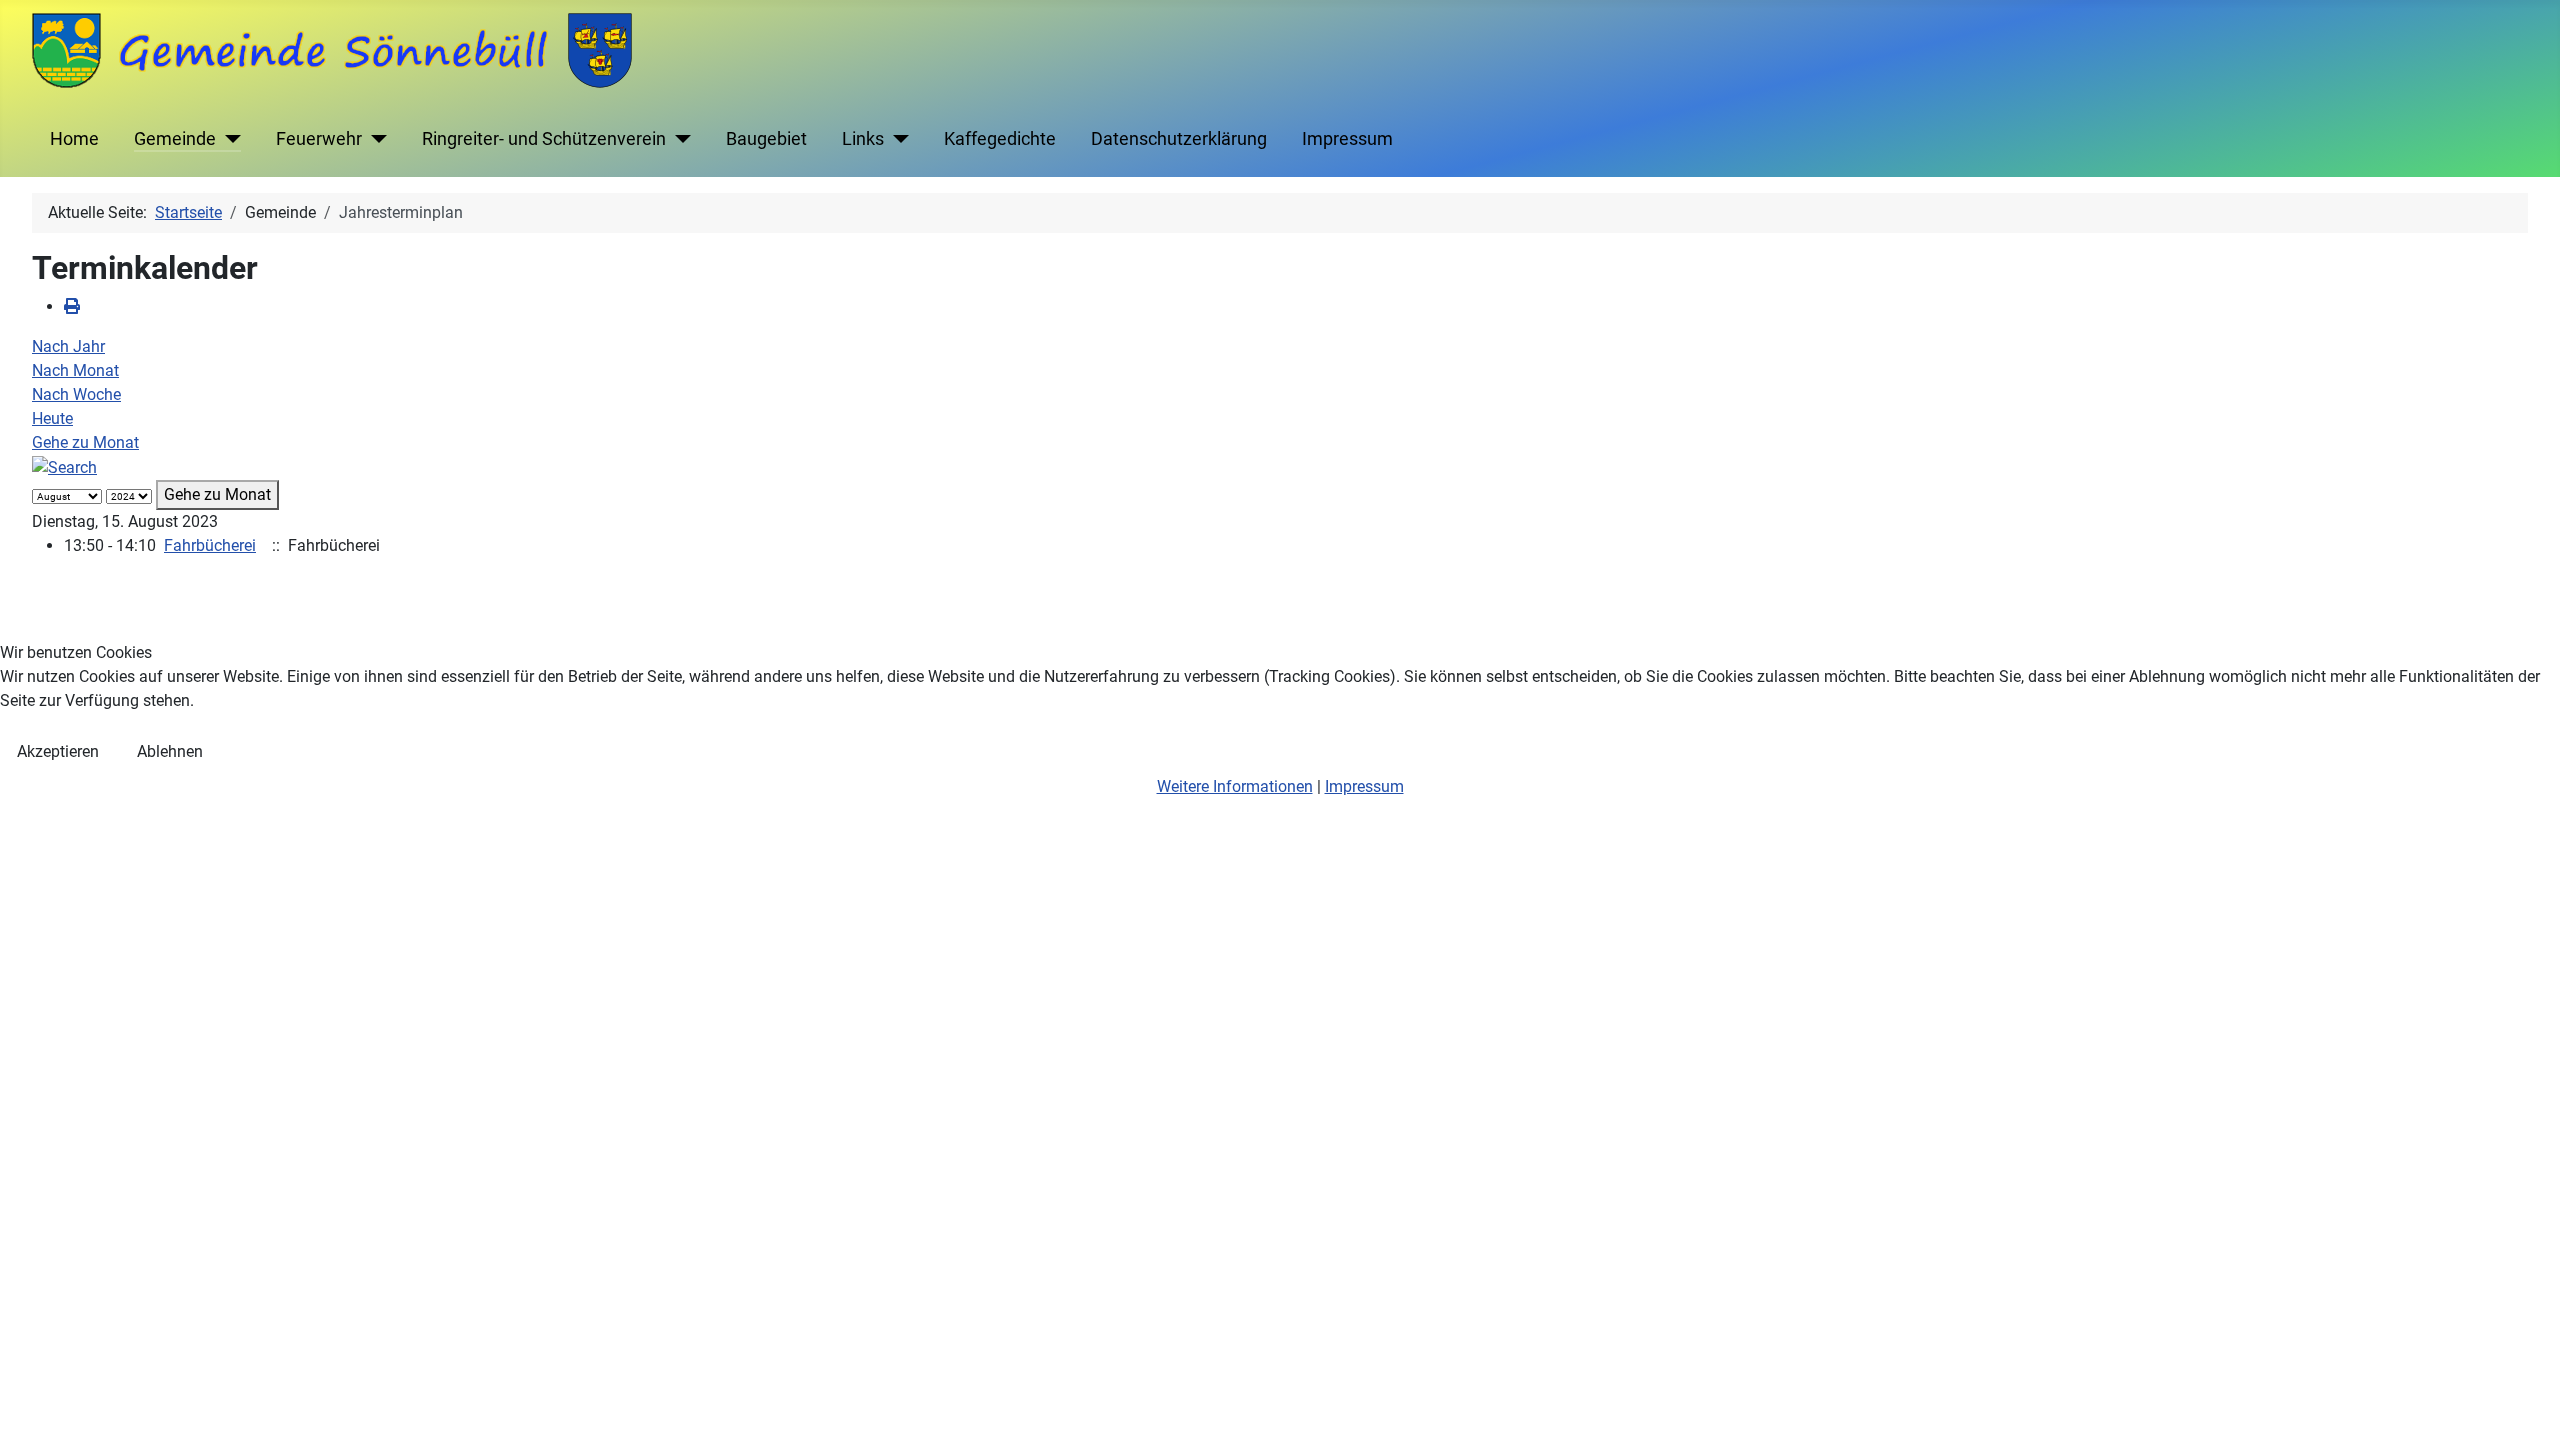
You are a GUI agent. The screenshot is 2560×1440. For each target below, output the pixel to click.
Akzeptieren (58, 751)
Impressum (1364, 786)
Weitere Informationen (1235, 786)
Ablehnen (170, 751)
